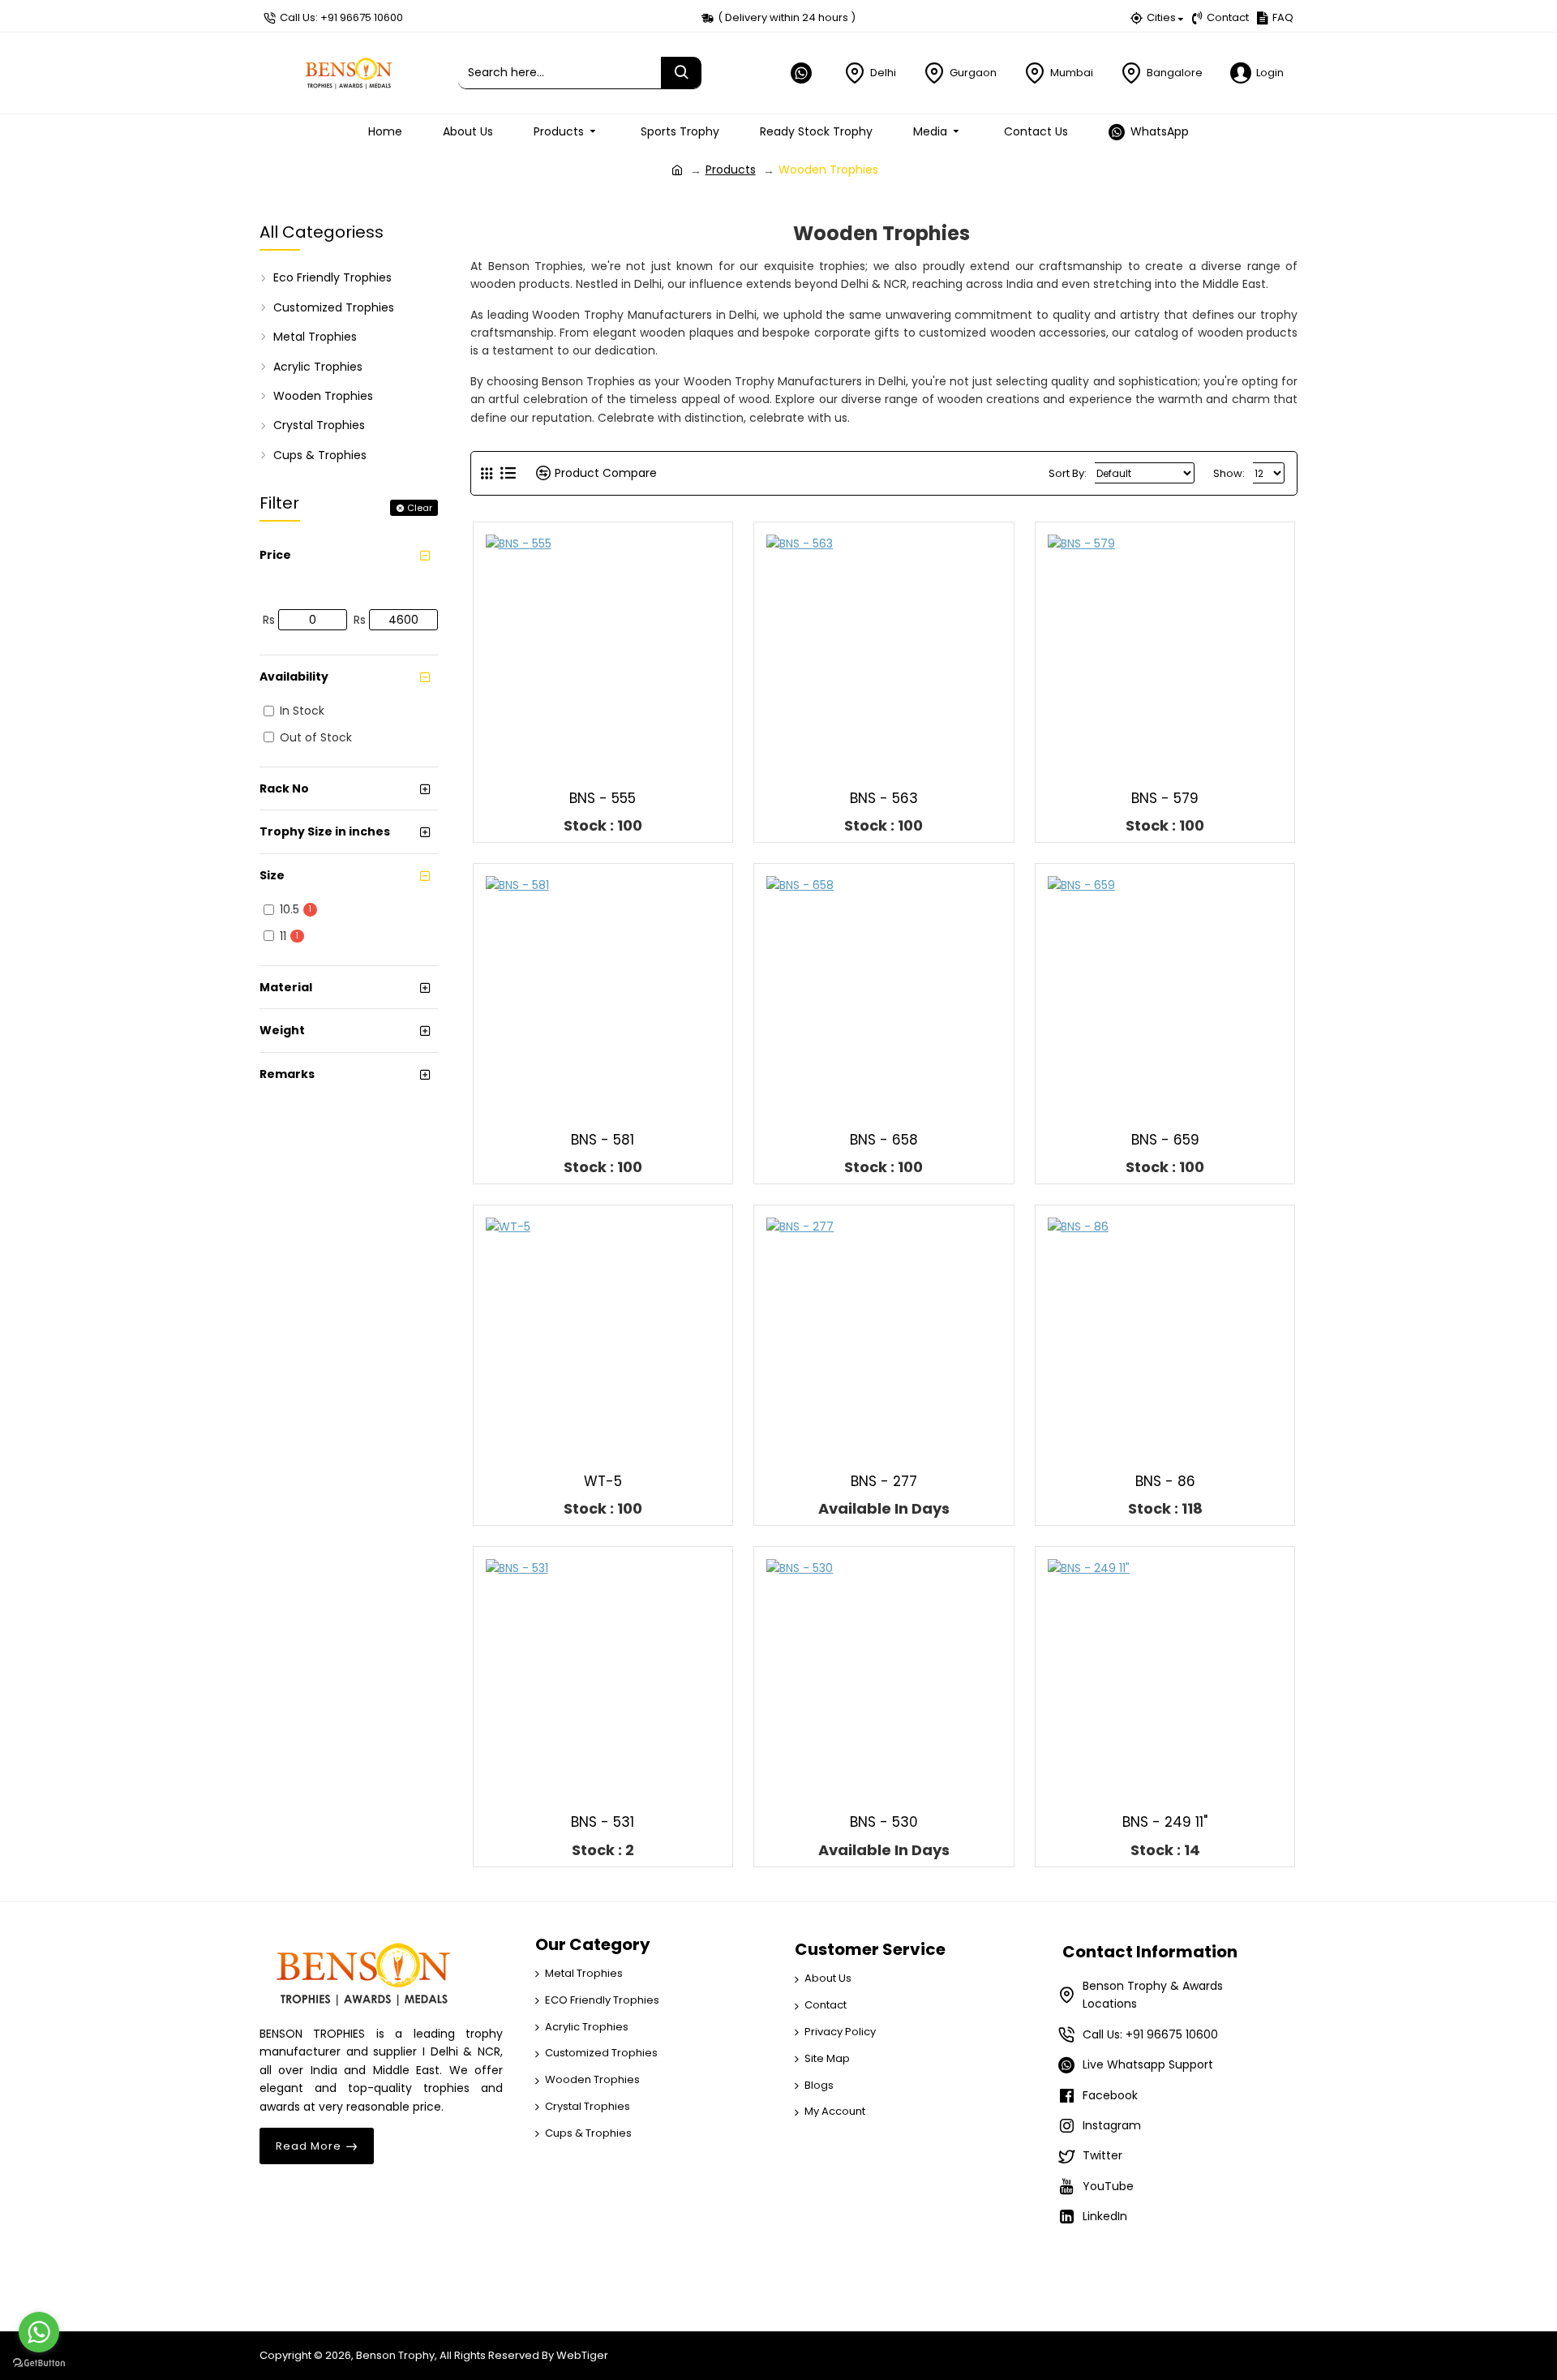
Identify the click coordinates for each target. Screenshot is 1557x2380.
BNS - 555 (603, 798)
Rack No (284, 788)
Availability (294, 677)
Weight (282, 1030)
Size (272, 875)
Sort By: (1068, 473)
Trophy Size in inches (325, 831)
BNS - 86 (1165, 1481)
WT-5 (603, 1481)
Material (286, 987)
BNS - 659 (1165, 1140)
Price (275, 555)
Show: (1229, 473)
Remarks (287, 1074)
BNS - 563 (884, 798)
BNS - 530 (884, 1822)
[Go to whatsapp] (39, 2332)
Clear (420, 508)
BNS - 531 (603, 1822)
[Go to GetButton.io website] (39, 2363)
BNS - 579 (1165, 798)
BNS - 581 (603, 1140)
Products (731, 170)
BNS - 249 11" (1165, 1822)
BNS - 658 (884, 1140)
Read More (309, 2146)
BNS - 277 (884, 1481)
